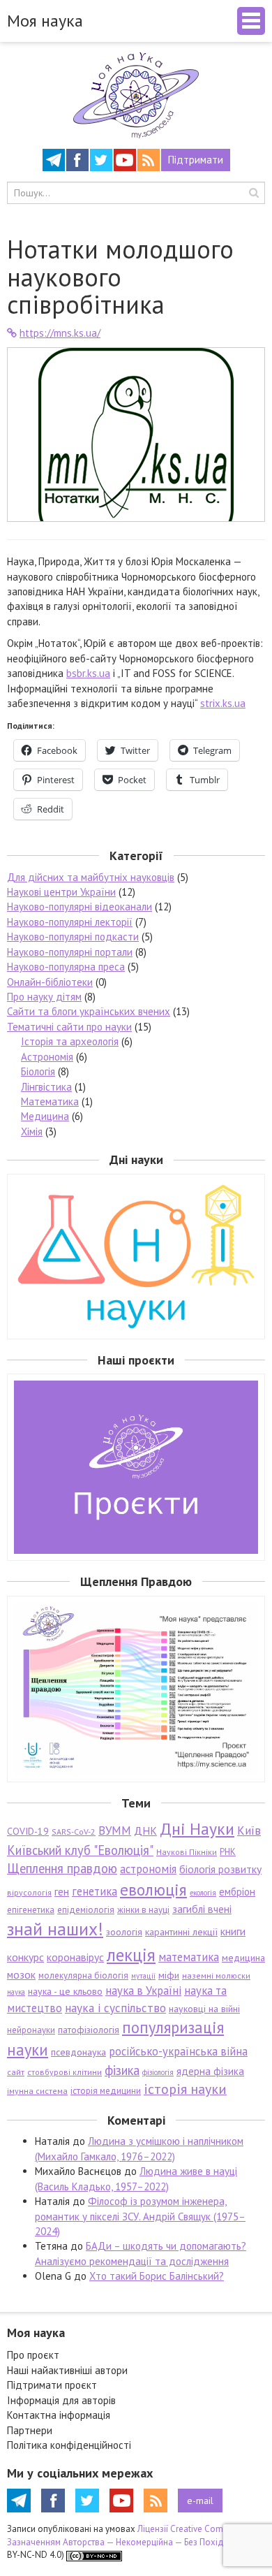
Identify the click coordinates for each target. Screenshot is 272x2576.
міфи (169, 1975)
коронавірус (75, 1957)
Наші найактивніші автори (67, 2370)
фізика (122, 2070)
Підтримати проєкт (52, 2385)
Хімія (32, 1131)
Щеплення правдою (62, 1868)
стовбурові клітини (65, 2072)
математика (189, 1957)
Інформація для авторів (61, 2400)
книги (233, 1931)
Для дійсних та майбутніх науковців (91, 877)
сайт (16, 2072)
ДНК (145, 1831)
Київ (249, 1831)
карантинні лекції (181, 1932)
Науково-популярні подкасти (73, 937)
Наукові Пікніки (187, 1852)
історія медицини (106, 2091)
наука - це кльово (65, 1991)
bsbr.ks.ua (88, 673)
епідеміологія (86, 1910)
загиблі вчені (202, 1909)
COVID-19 (28, 1831)
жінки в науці (143, 1910)
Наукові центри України (61, 892)
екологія (203, 1893)
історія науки (185, 2089)
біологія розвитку (220, 1869)
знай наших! (55, 1929)
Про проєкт (33, 2355)
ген (62, 1891)
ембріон (237, 1892)
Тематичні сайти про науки (69, 1027)
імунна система (37, 2091)
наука (16, 1992)
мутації (143, 1976)
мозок (21, 1974)
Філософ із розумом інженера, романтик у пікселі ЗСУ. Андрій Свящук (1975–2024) (140, 2216)
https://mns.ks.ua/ (60, 333)
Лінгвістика (46, 1087)
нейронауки (31, 2030)
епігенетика (31, 1910)
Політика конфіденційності (69, 2445)
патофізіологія (89, 2030)
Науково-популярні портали (70, 952)
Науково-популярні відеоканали (80, 907)
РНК (228, 1852)
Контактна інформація (59, 2415)
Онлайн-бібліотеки (50, 982)
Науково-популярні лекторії (70, 922)
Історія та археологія (70, 1041)
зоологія (124, 1932)
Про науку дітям (44, 997)
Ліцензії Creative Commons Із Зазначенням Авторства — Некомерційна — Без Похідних (130, 2535)
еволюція (153, 1889)
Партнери (30, 2430)
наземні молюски (216, 1975)
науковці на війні (204, 2009)
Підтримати (196, 160)
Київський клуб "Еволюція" (80, 1850)
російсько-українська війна (178, 2051)
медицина (243, 1958)
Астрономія (47, 1057)
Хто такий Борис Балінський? (157, 2276)
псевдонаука (78, 2052)
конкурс (25, 1957)
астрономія (148, 1869)
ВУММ (115, 1831)
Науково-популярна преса (66, 967)
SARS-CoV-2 (74, 1832)
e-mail (200, 2501)
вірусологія (29, 1892)
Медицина (45, 1116)
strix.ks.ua (223, 703)
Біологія (38, 1071)
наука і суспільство (115, 2008)
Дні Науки (197, 1829)
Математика (50, 1101)
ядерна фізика (210, 2071)
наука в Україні (143, 1991)
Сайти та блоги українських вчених (89, 1011)
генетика (95, 1891)
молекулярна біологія (83, 1975)
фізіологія (158, 2072)
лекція (131, 1955)
